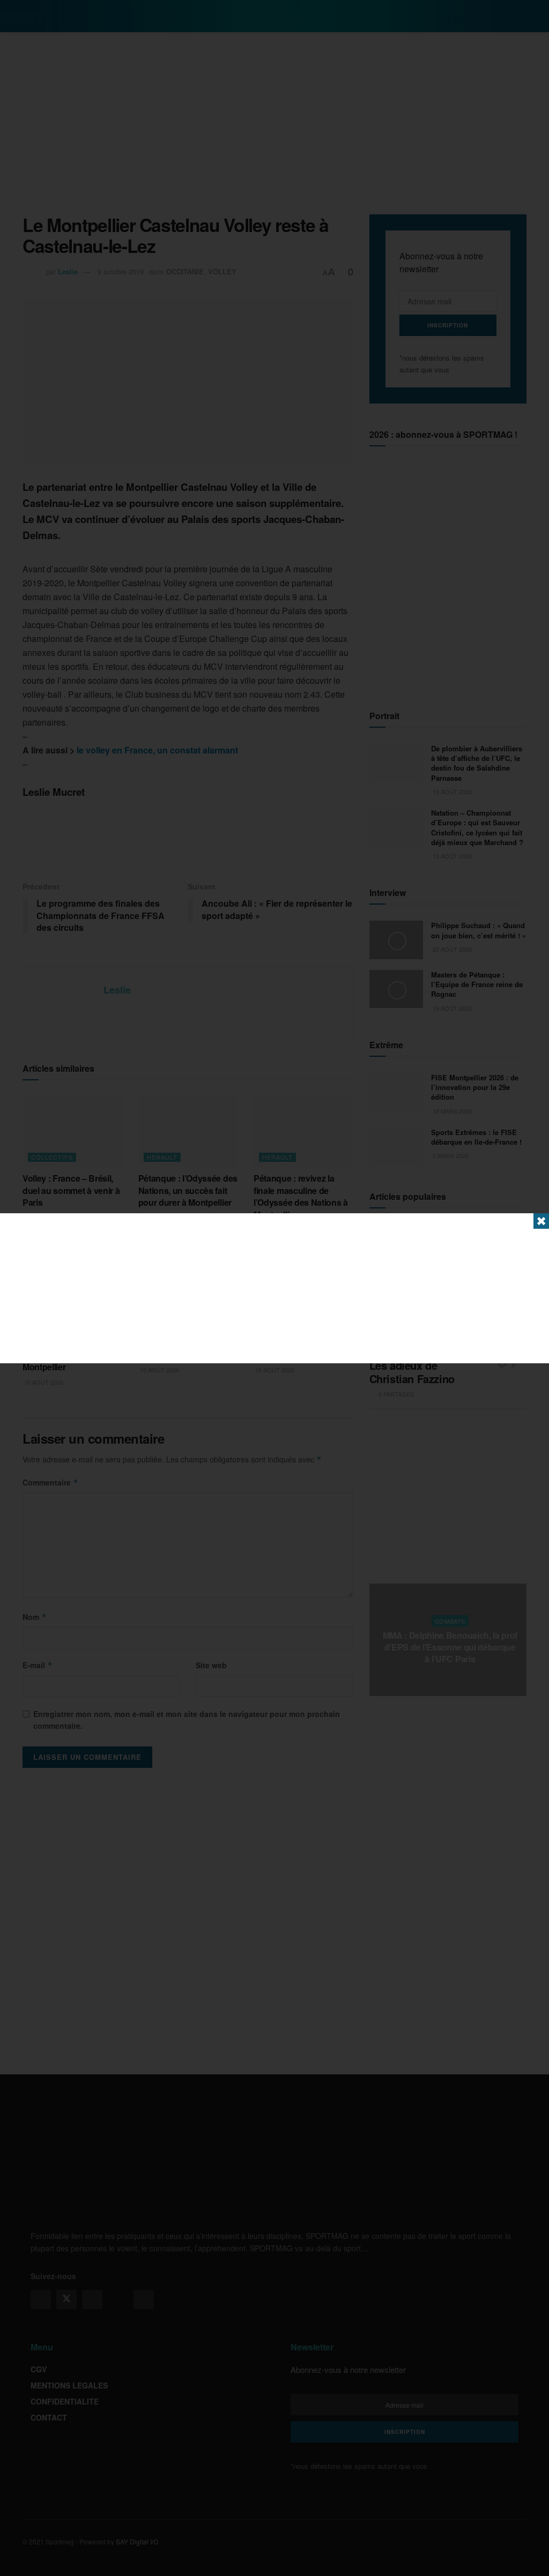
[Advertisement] (274, 1288)
